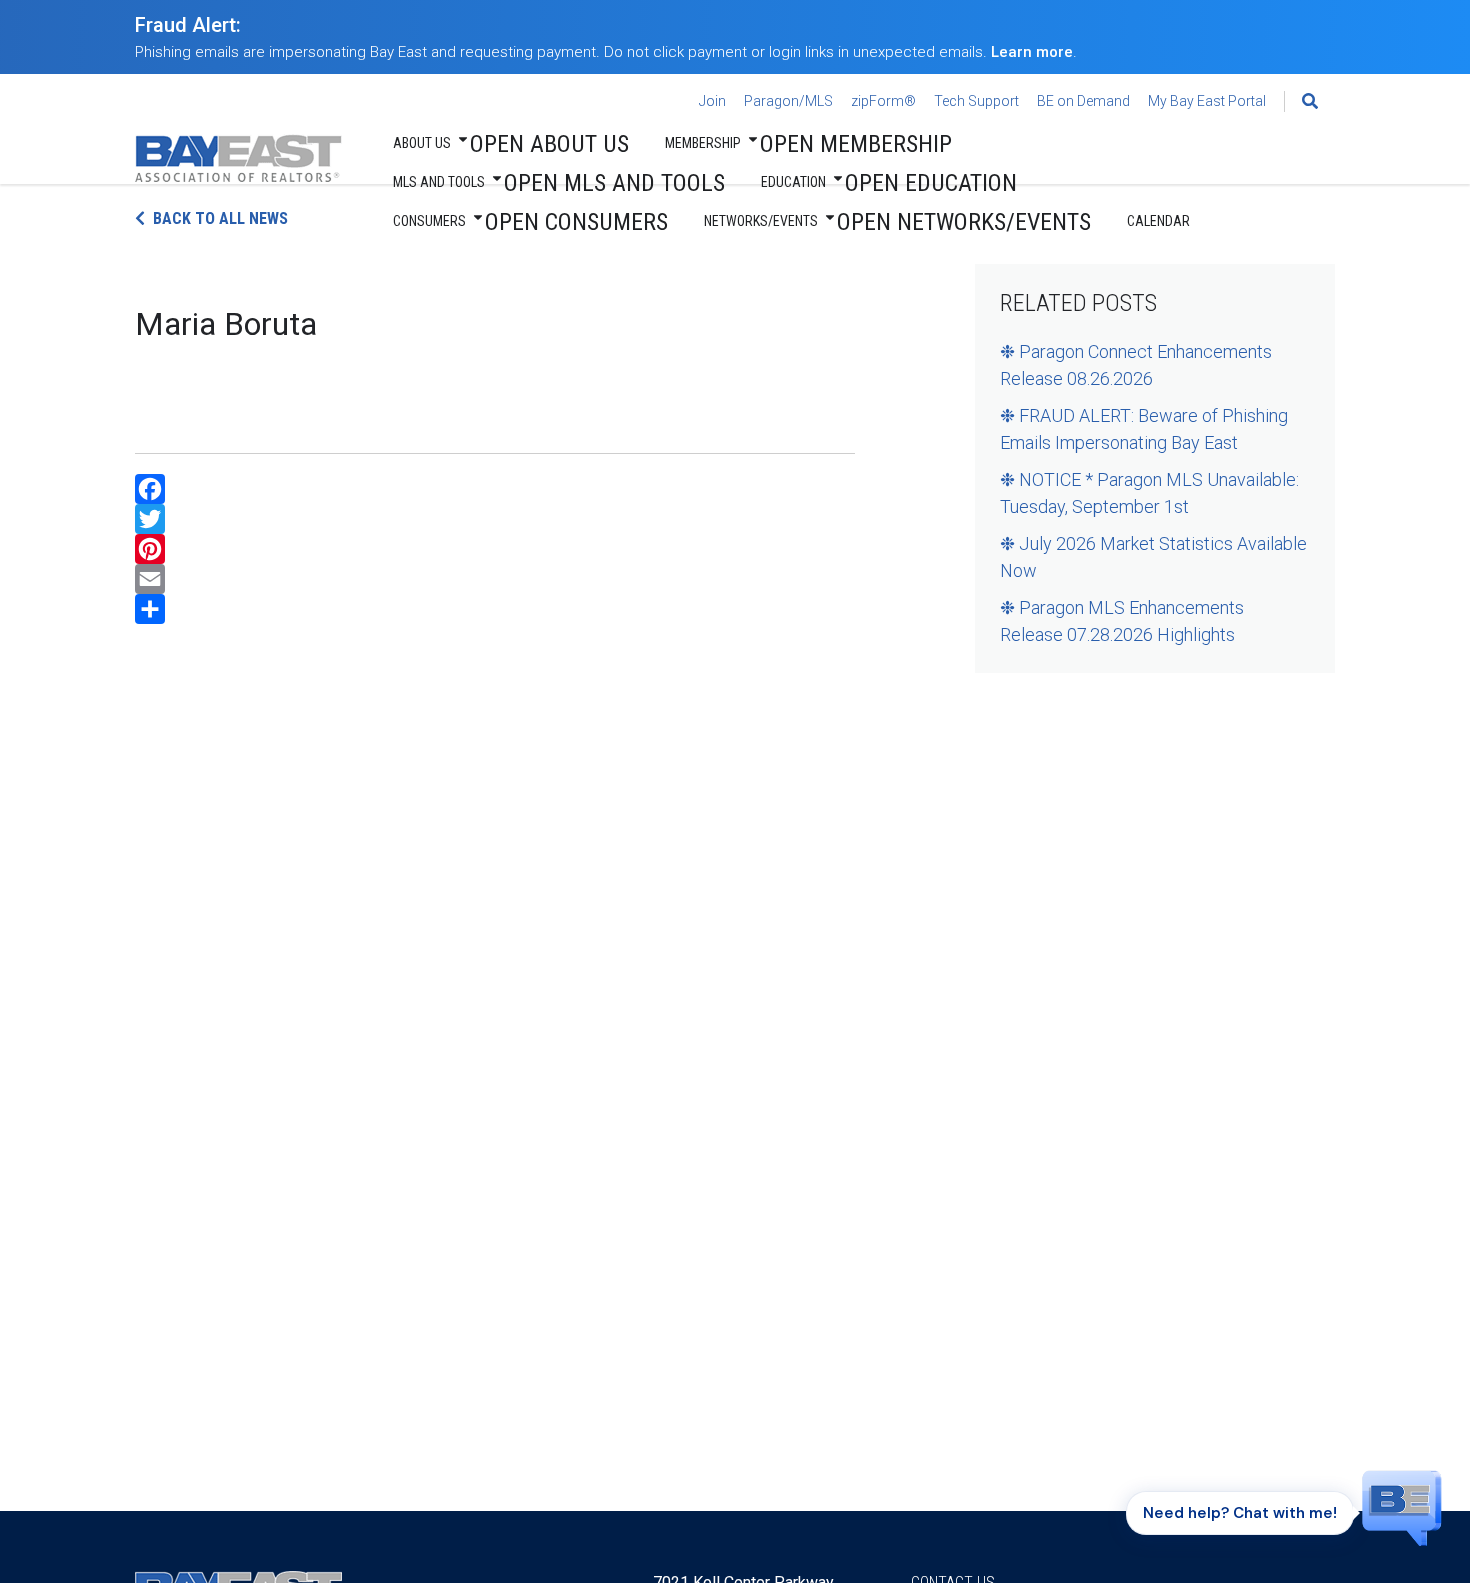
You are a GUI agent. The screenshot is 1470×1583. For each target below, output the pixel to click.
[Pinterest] (495, 549)
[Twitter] (495, 519)
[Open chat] (1402, 1507)
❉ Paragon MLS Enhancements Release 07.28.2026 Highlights (1122, 621)
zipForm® (883, 101)
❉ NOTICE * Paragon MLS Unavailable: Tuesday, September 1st (1149, 493)
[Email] (495, 579)
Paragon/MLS (788, 101)
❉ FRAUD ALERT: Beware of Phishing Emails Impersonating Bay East (1144, 429)
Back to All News (220, 218)
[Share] (495, 609)
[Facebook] (495, 489)
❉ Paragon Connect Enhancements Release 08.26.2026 (1136, 365)
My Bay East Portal (1207, 101)
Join (712, 101)
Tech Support (976, 101)
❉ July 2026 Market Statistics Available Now (1153, 557)
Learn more (1032, 52)
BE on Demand (1083, 101)
